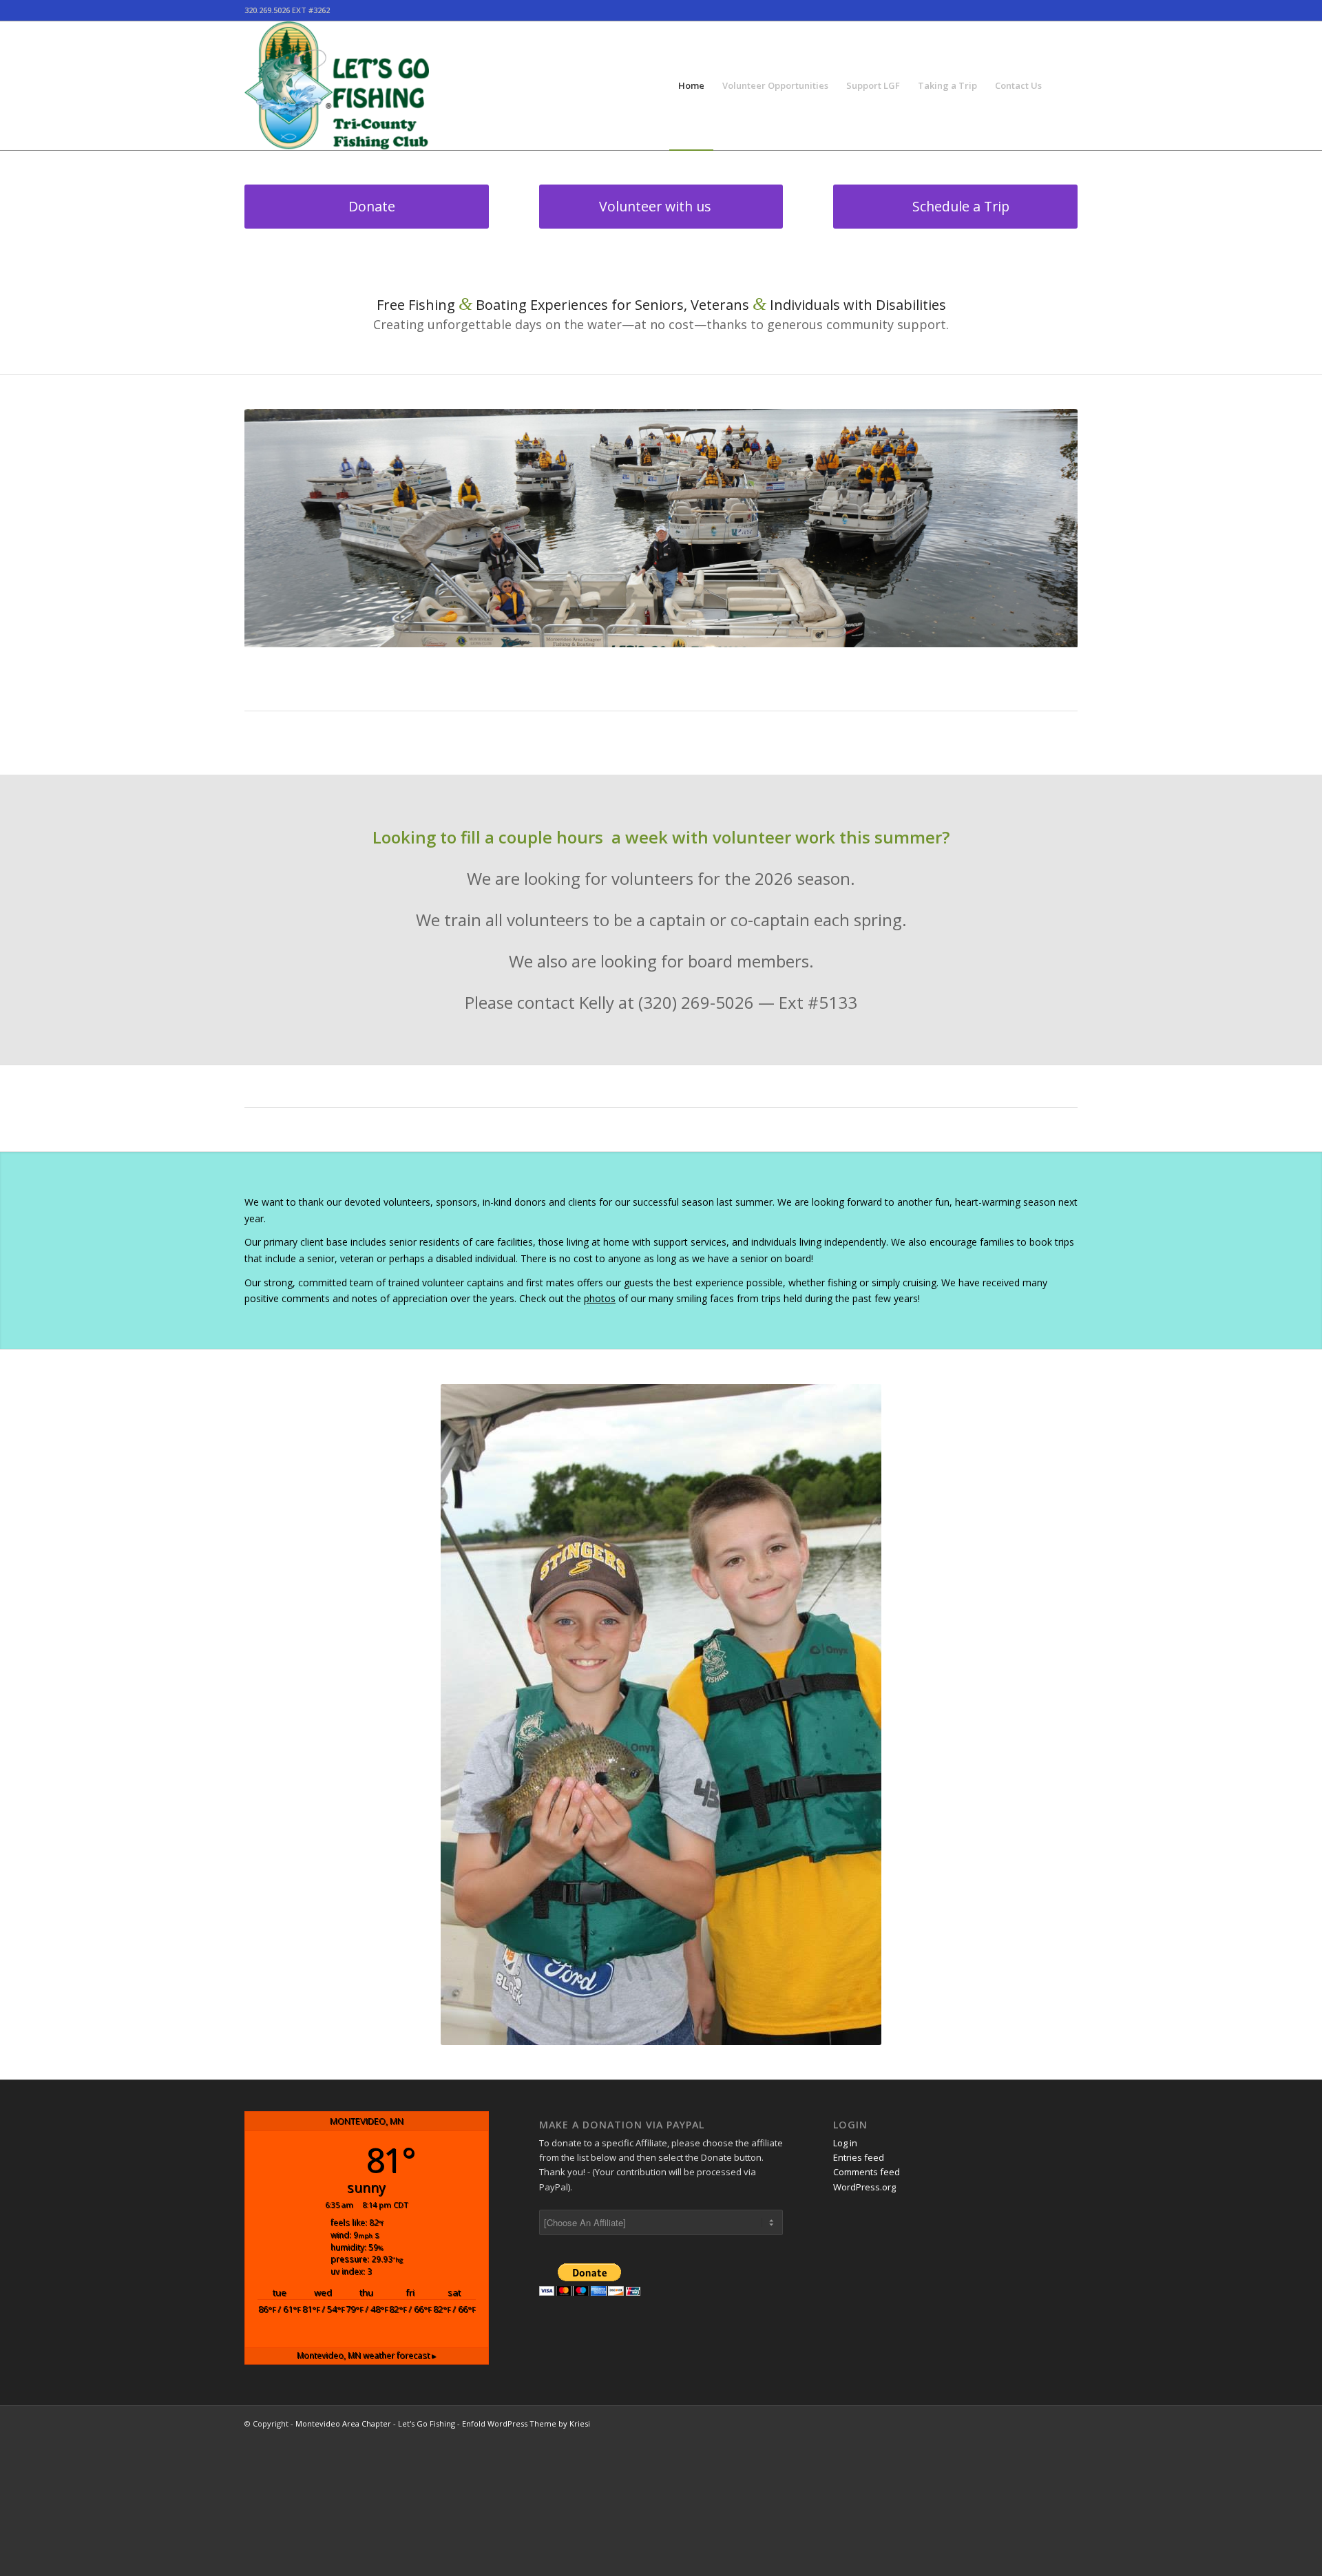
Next (1047, 528)
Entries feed (859, 2157)
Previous (275, 528)
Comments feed (867, 2172)
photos (600, 1298)
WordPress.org (864, 2187)
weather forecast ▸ (366, 2355)
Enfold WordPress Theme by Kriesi (526, 2423)
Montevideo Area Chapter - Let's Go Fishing (375, 2423)
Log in (845, 2143)
